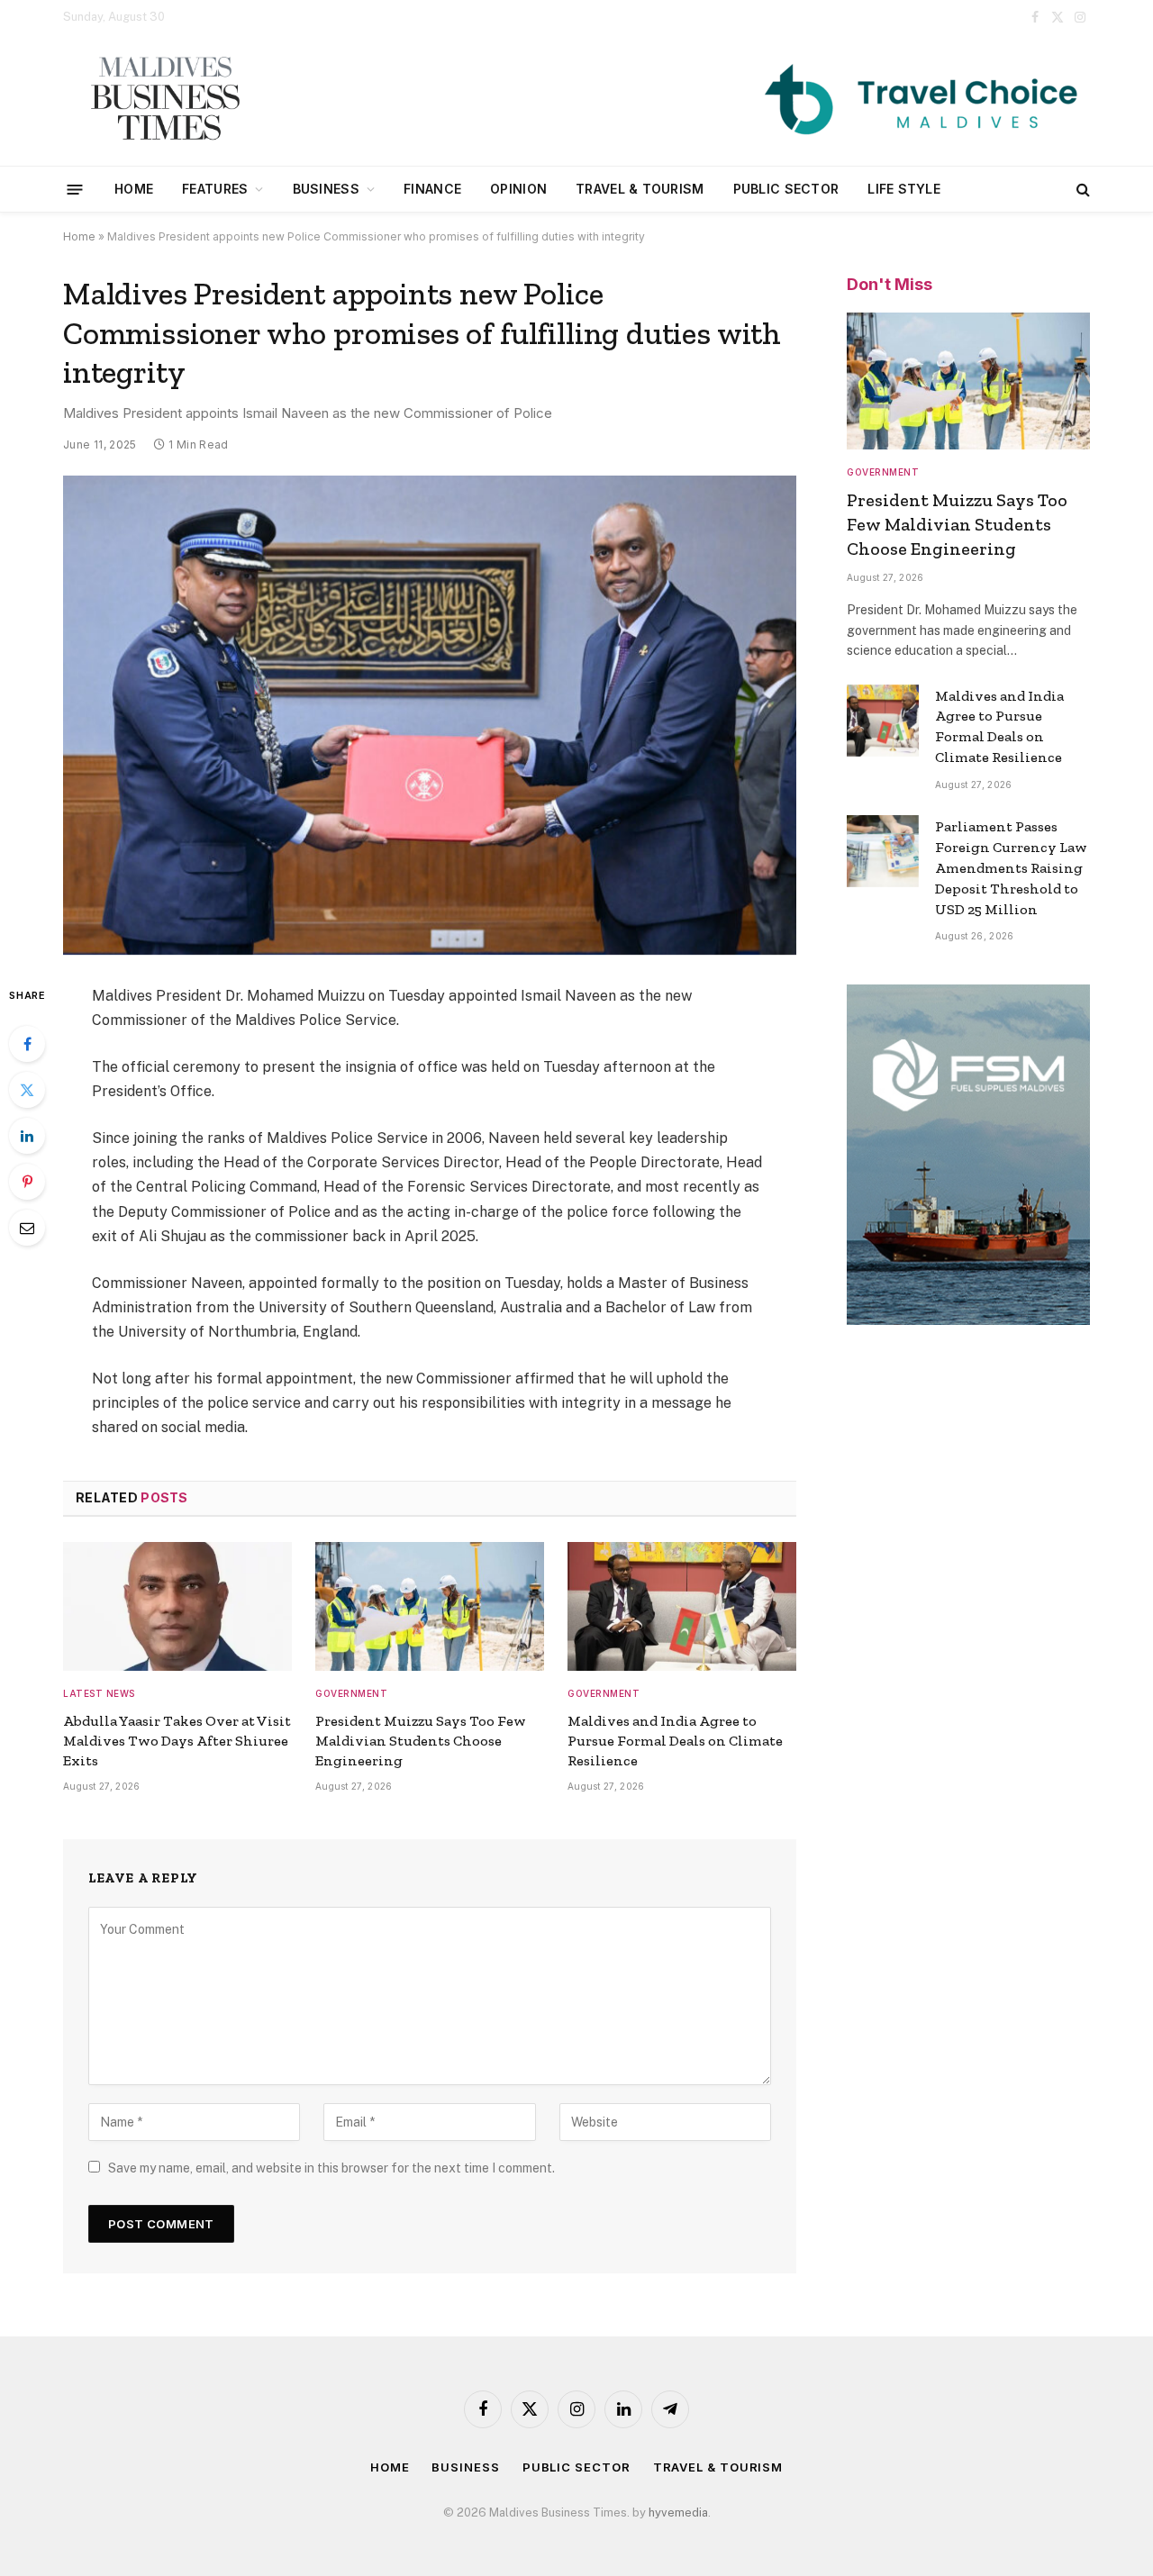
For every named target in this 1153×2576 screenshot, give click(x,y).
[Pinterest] (27, 1182)
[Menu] (75, 189)
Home (134, 189)
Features (215, 189)
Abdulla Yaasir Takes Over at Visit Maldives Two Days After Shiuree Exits (177, 1741)
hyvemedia (678, 2513)
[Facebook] (27, 1044)
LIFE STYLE (904, 189)
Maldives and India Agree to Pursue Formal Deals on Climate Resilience (675, 1741)
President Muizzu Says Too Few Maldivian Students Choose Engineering (421, 1741)
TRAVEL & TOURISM (640, 189)
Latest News (99, 1693)
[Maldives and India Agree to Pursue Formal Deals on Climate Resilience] (682, 1606)
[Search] (1081, 190)
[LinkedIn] (27, 1136)
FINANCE (432, 189)
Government (351, 1693)
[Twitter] (27, 1090)
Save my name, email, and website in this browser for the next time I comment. (331, 2168)
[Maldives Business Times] (164, 100)
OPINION (518, 189)
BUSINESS (326, 189)
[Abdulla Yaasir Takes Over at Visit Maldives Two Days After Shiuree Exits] (177, 1606)
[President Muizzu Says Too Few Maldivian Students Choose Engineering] (430, 1606)
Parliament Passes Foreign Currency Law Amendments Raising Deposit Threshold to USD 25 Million (1011, 868)
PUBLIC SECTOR (786, 189)
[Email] (27, 1228)
